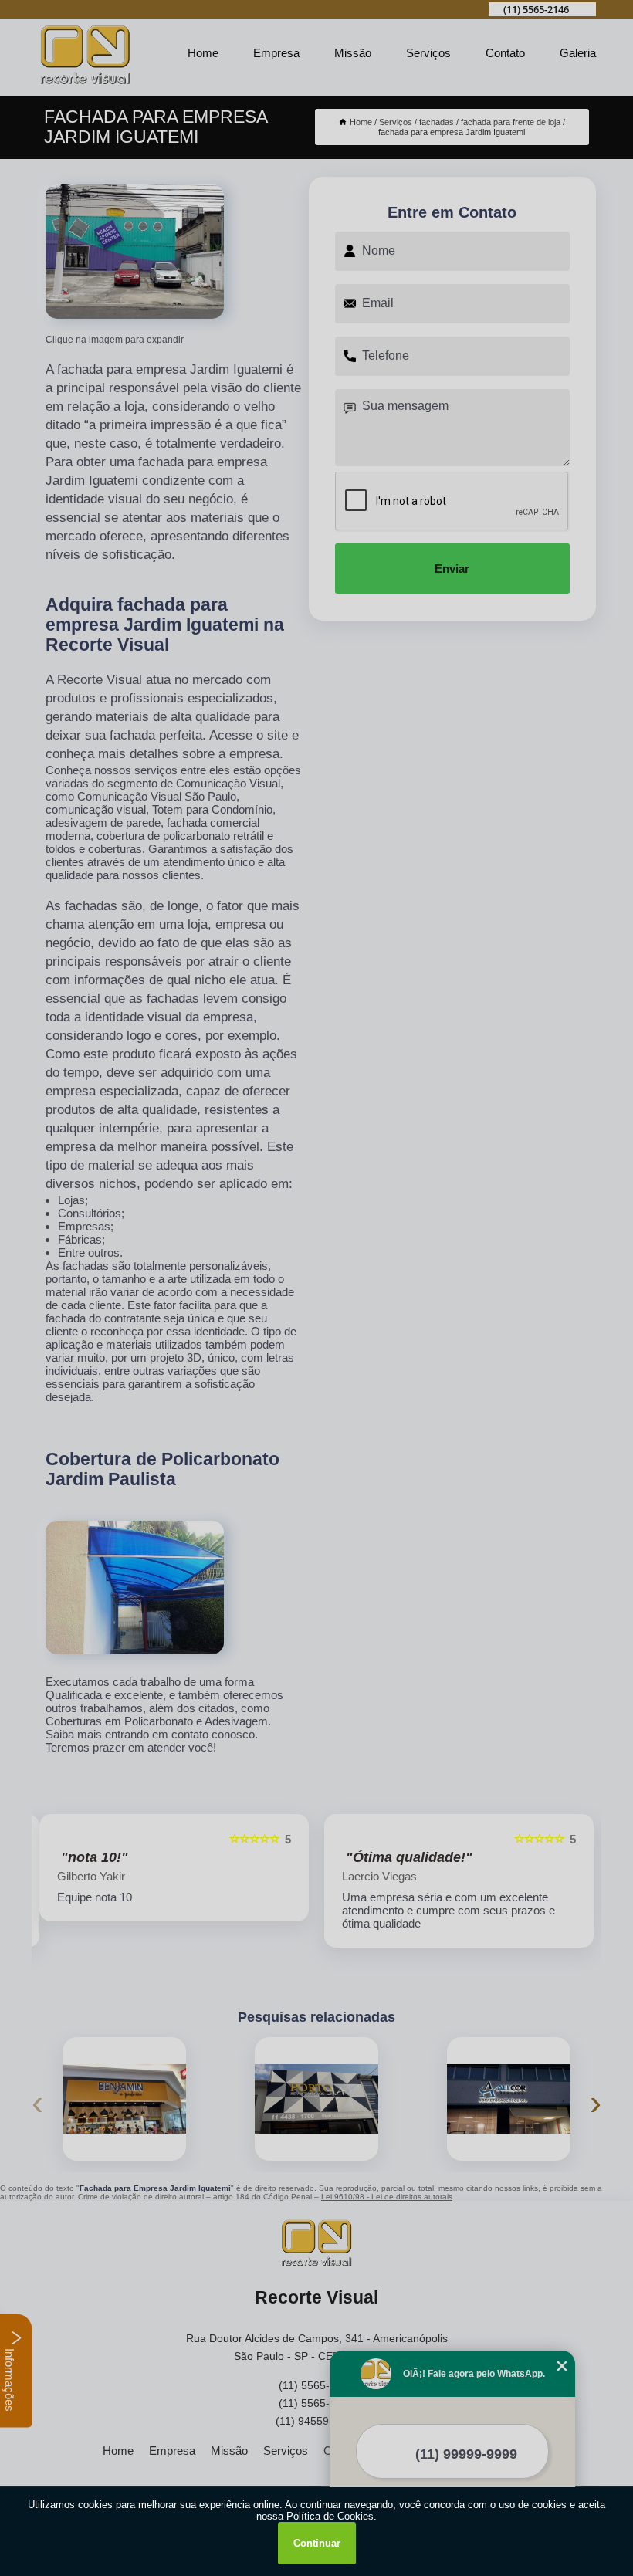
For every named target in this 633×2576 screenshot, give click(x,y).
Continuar (317, 2543)
